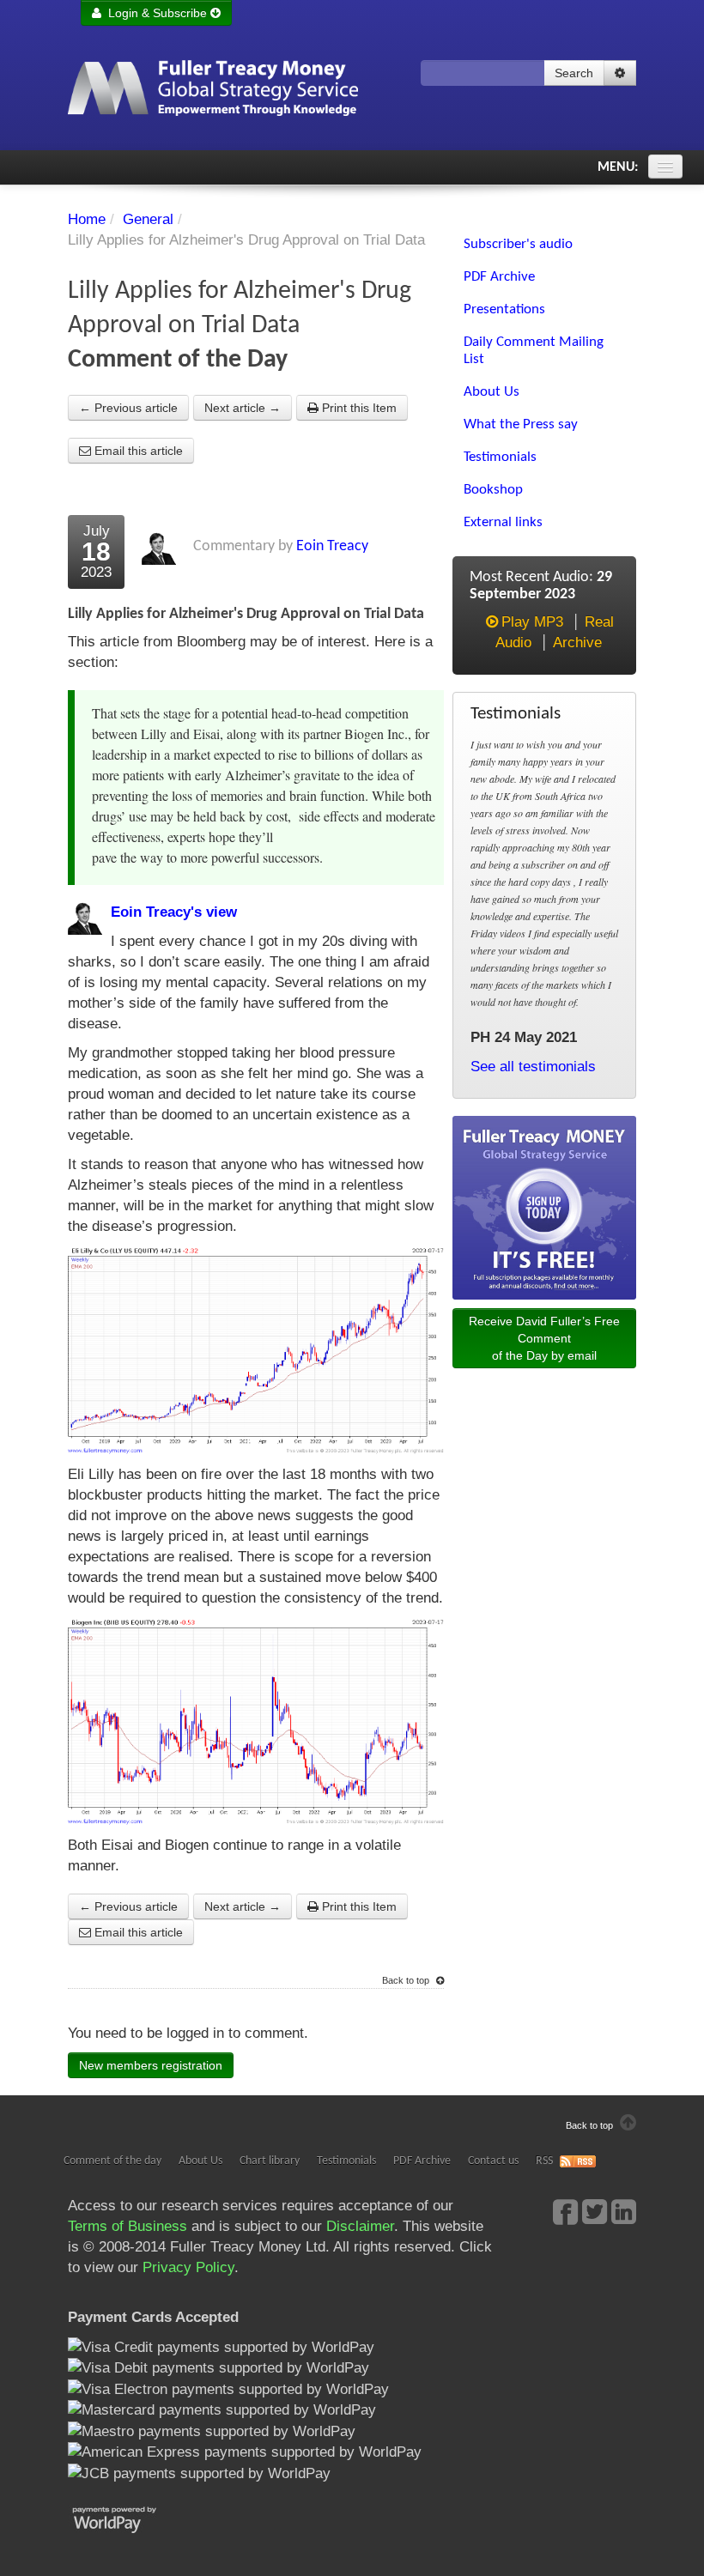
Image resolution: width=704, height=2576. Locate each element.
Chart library (270, 2161)
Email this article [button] (137, 451)
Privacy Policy (188, 2267)
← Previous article (128, 408)
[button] (620, 73)
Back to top (407, 1980)
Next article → (243, 408)
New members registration (151, 2065)
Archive (577, 642)
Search (574, 73)
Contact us (493, 2161)
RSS (544, 2161)
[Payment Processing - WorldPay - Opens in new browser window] (127, 2518)
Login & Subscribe (156, 13)
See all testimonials (533, 1067)
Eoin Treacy (332, 546)
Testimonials (346, 2161)
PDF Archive (422, 2161)
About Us (200, 2161)
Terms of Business (127, 2226)
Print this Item (358, 408)
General (148, 219)
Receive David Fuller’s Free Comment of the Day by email (544, 1338)
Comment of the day (112, 2161)
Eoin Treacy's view (174, 912)
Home (87, 219)
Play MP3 (532, 622)
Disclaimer (360, 2226)
